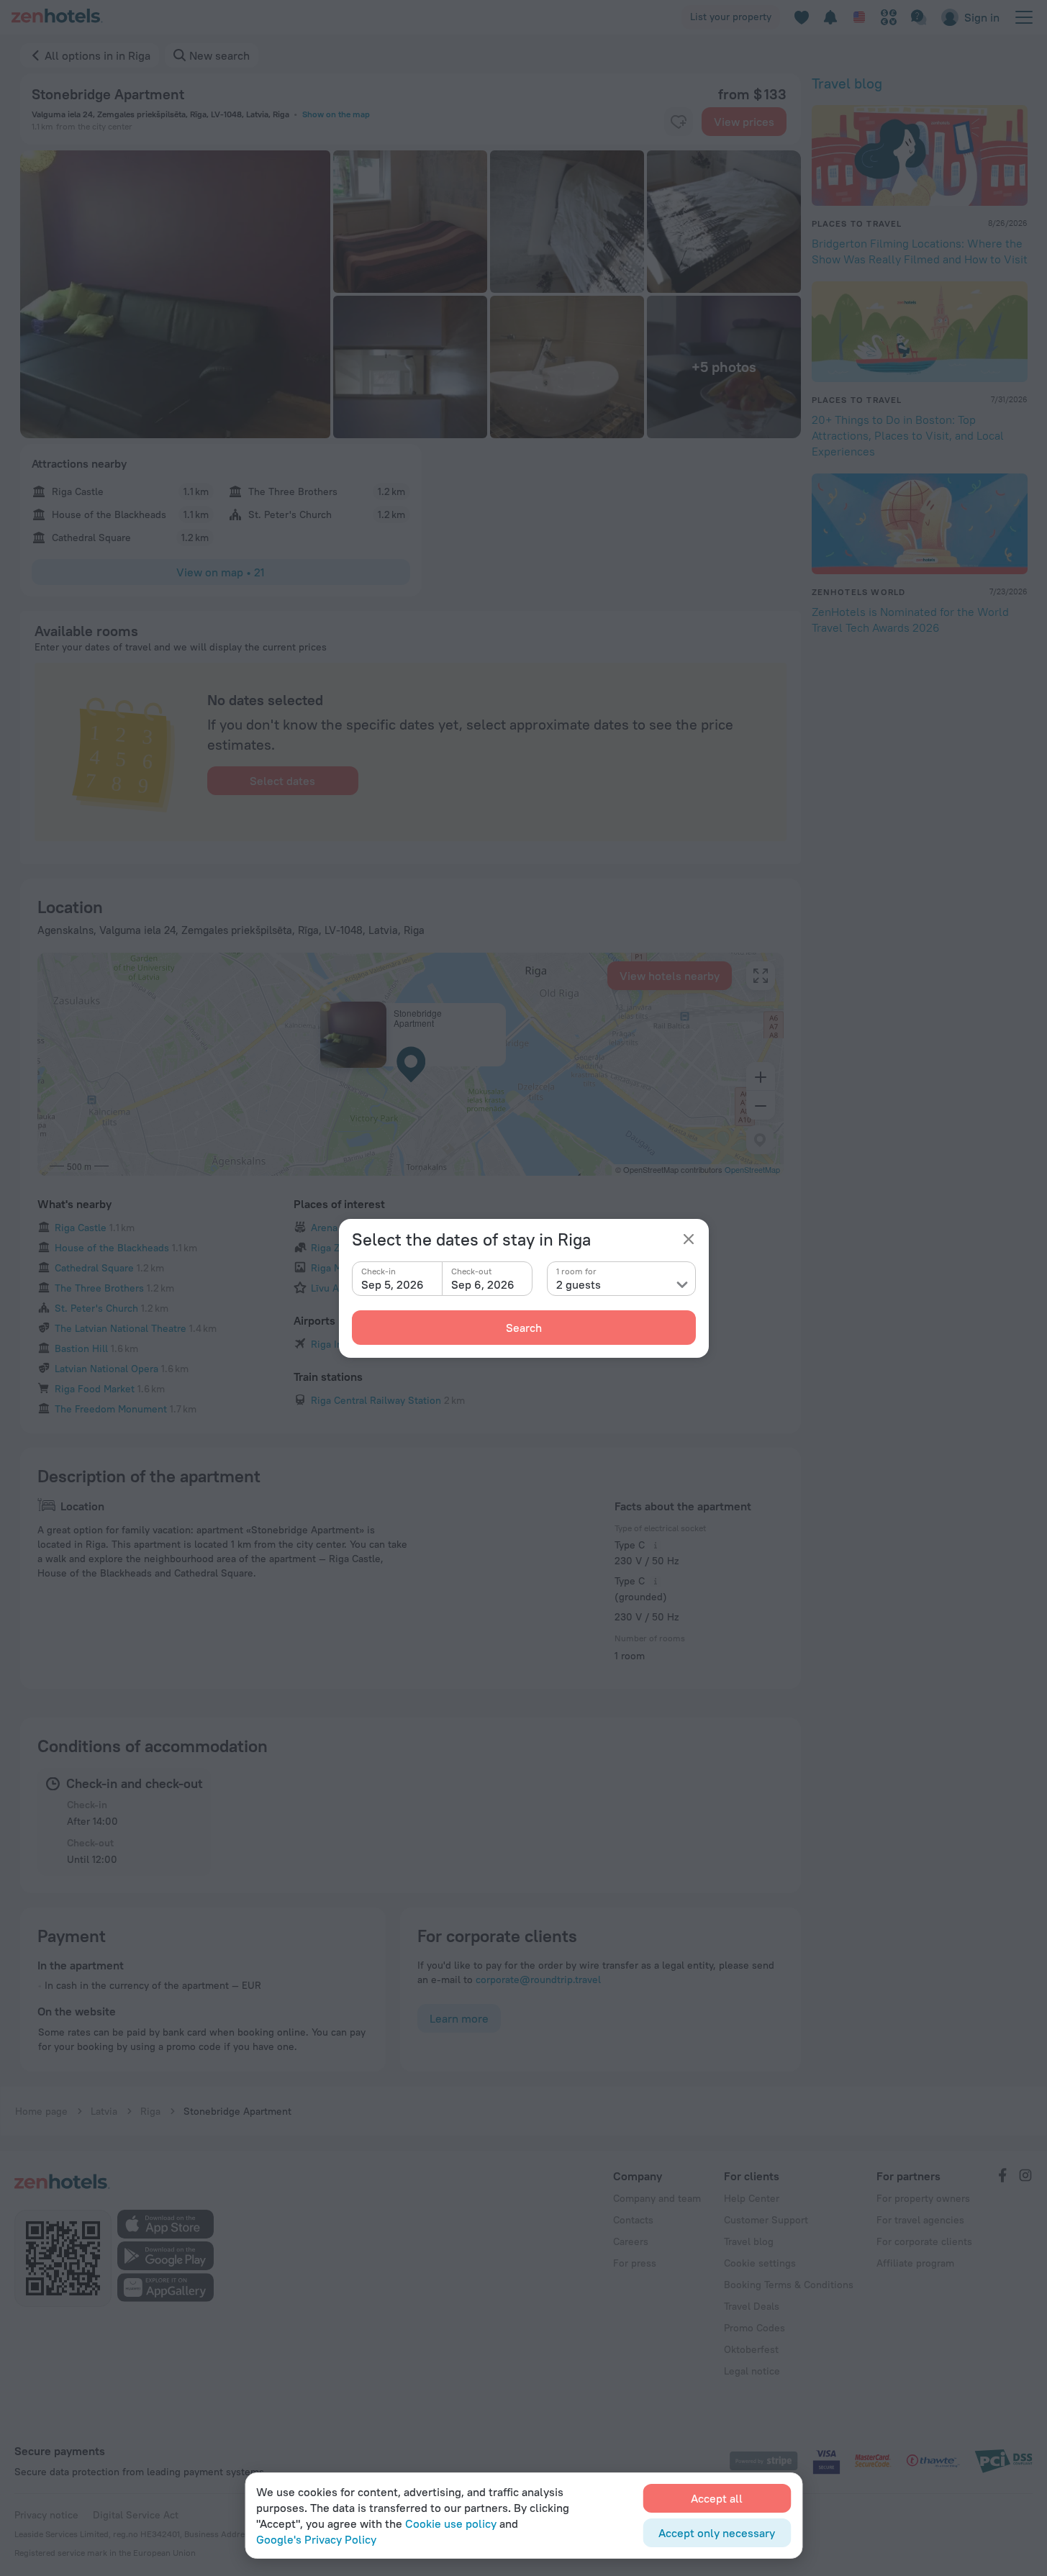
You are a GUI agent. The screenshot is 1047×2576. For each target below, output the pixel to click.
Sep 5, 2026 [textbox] (393, 1284)
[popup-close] (689, 1239)
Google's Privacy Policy (316, 2539)
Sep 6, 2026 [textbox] (483, 1284)
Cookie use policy (451, 2523)
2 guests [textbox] (579, 1284)
